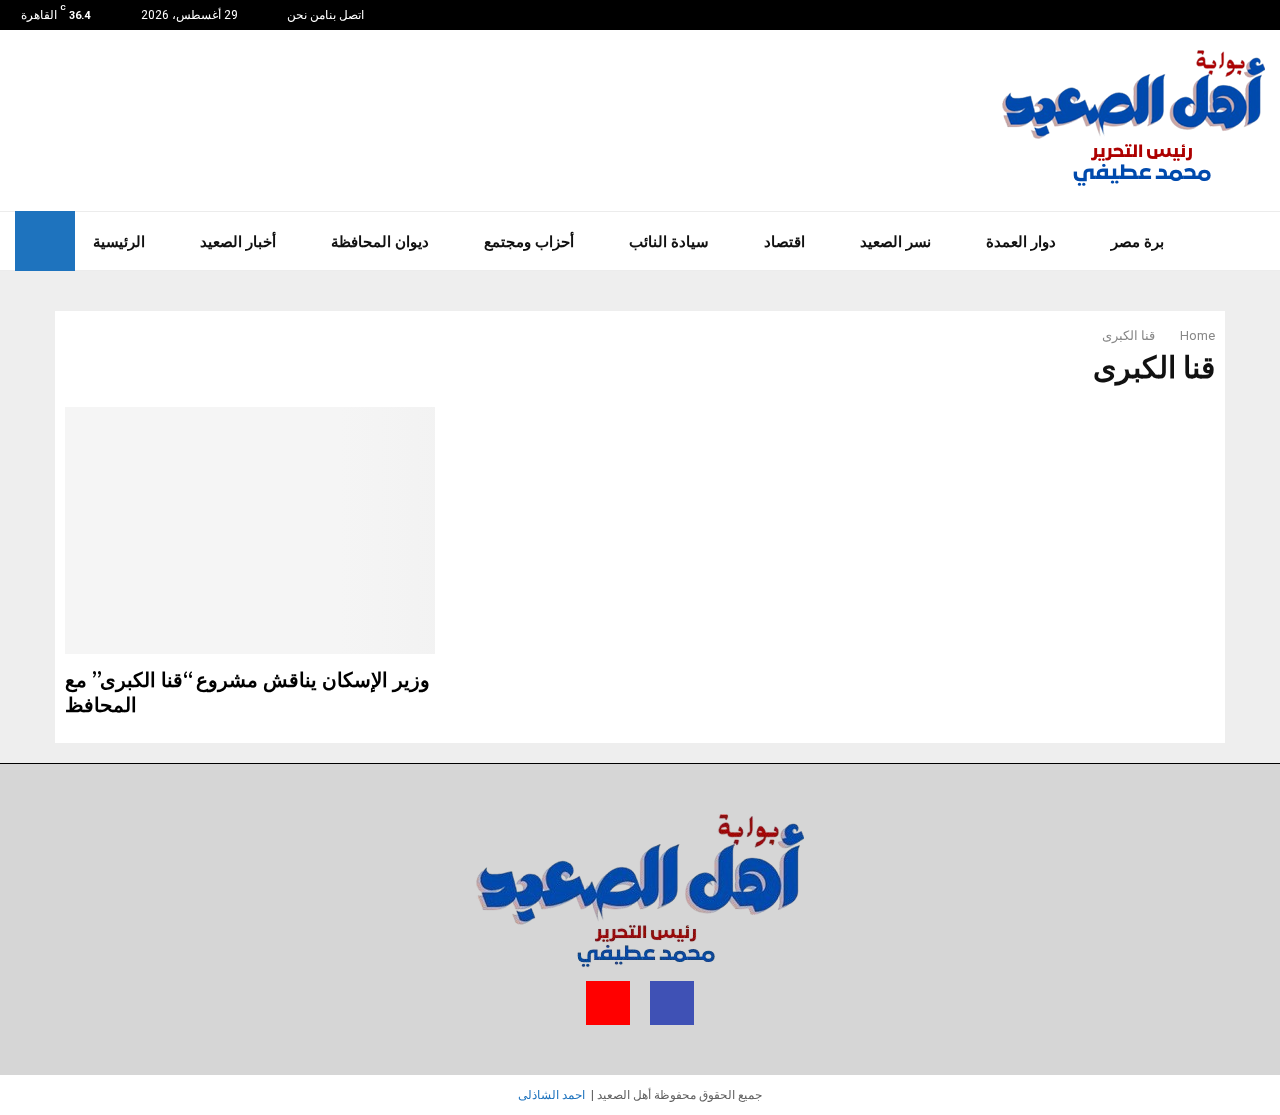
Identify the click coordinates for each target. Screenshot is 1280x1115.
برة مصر (1137, 241)
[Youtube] (1238, 15)
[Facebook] (1249, 15)
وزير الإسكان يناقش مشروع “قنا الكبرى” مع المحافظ (247, 693)
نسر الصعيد (895, 241)
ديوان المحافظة (380, 241)
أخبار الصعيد (238, 241)
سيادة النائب (669, 241)
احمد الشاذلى (551, 1095)
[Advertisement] (638, 118)
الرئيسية (119, 241)
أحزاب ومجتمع (529, 241)
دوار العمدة (1021, 241)
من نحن (306, 15)
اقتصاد (784, 241)
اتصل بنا (344, 15)
